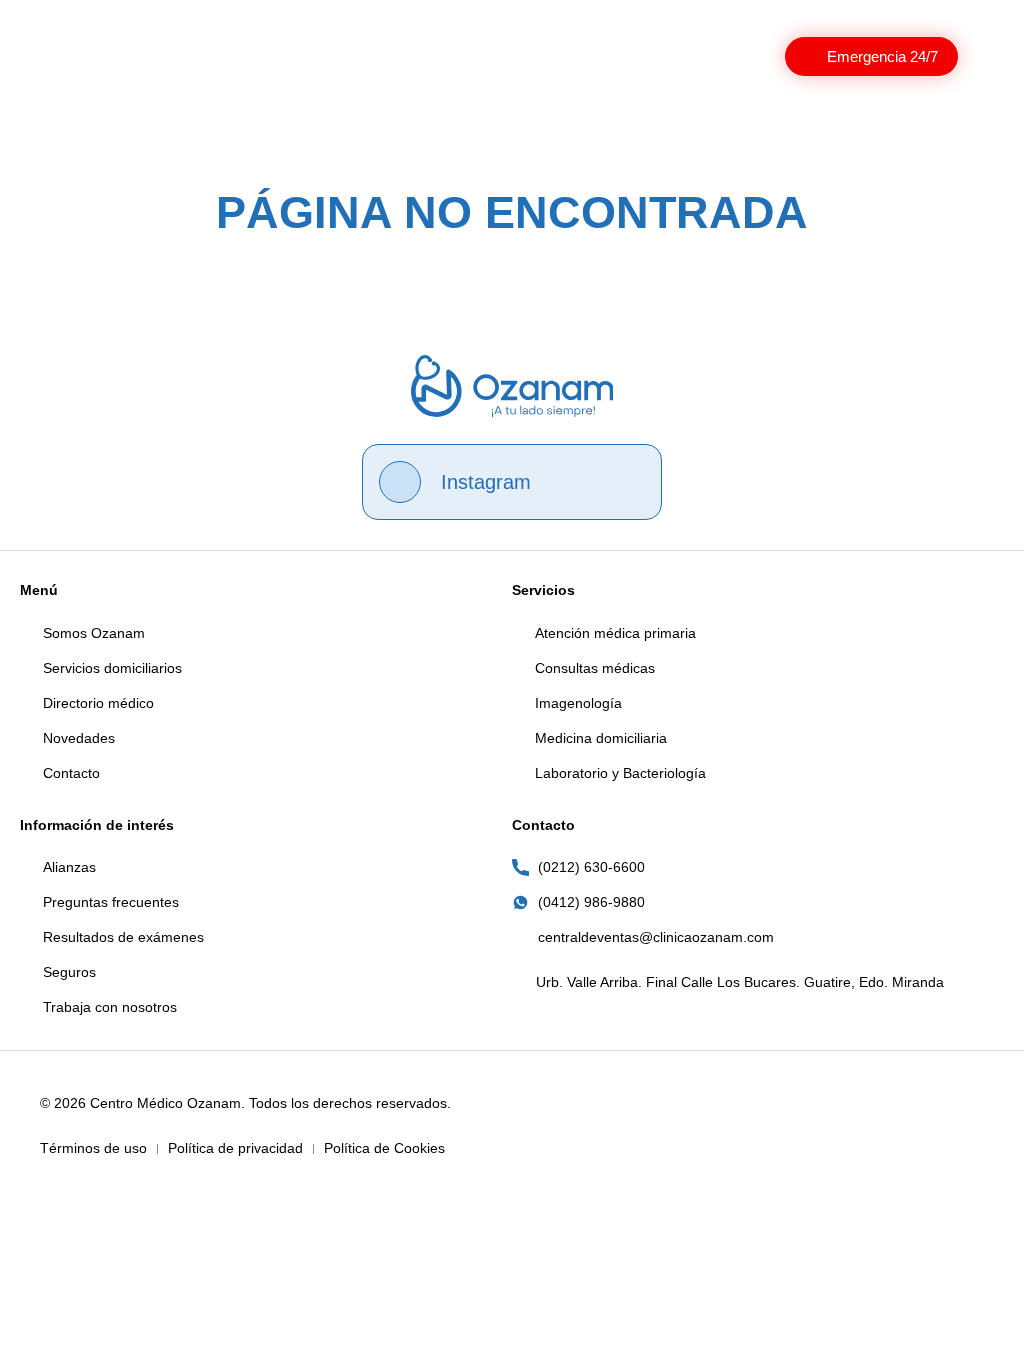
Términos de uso (93, 1148)
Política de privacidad (235, 1148)
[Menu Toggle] (991, 56)
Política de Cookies (384, 1148)
